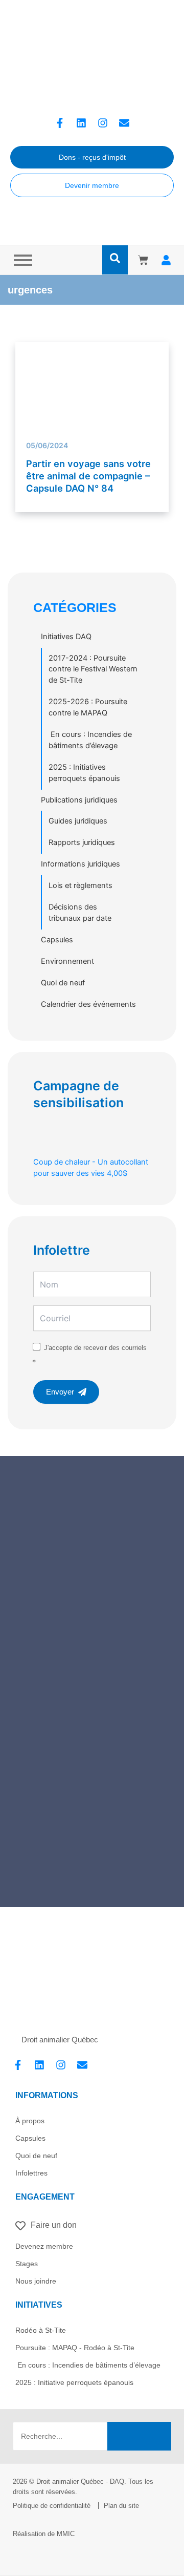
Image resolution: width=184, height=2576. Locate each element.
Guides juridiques (78, 821)
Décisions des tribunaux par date (80, 913)
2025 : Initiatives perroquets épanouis (84, 773)
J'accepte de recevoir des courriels (95, 1348)
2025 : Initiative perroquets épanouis (74, 2382)
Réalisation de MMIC (44, 2534)
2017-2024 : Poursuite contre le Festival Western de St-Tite (93, 669)
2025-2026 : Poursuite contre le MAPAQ (88, 707)
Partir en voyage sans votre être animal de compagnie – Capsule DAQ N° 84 (88, 476)
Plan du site (121, 2506)
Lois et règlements (80, 885)
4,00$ (91, 1168)
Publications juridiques (79, 800)
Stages (27, 2264)
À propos (30, 2121)
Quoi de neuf (63, 983)
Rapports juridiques (82, 842)
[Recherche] (139, 2436)
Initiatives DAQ (66, 637)
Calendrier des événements (88, 1004)
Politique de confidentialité (52, 2506)
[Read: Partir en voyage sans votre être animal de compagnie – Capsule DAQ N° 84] (92, 385)
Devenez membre (44, 2246)
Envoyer (60, 1392)
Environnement (67, 961)
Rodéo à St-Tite (41, 2330)
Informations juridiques (80, 864)
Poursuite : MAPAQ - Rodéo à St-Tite (75, 2348)
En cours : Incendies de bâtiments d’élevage (90, 740)
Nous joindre (36, 2281)
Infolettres (31, 2173)
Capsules (57, 940)
